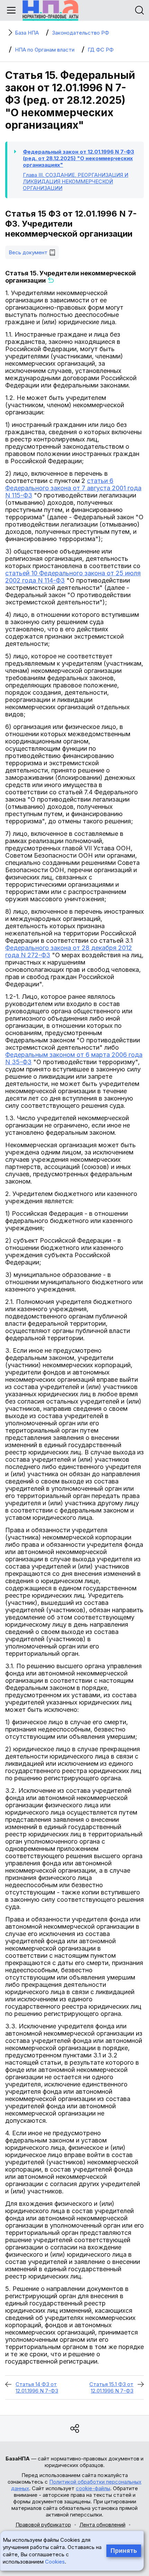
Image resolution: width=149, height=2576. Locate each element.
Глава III (76, 181)
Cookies (55, 2562)
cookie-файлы (93, 2488)
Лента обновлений (102, 2525)
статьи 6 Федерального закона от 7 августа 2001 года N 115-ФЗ (73, 488)
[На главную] (50, 10)
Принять (124, 2551)
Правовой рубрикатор (43, 2525)
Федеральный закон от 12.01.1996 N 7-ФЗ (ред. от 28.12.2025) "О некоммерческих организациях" (78, 158)
